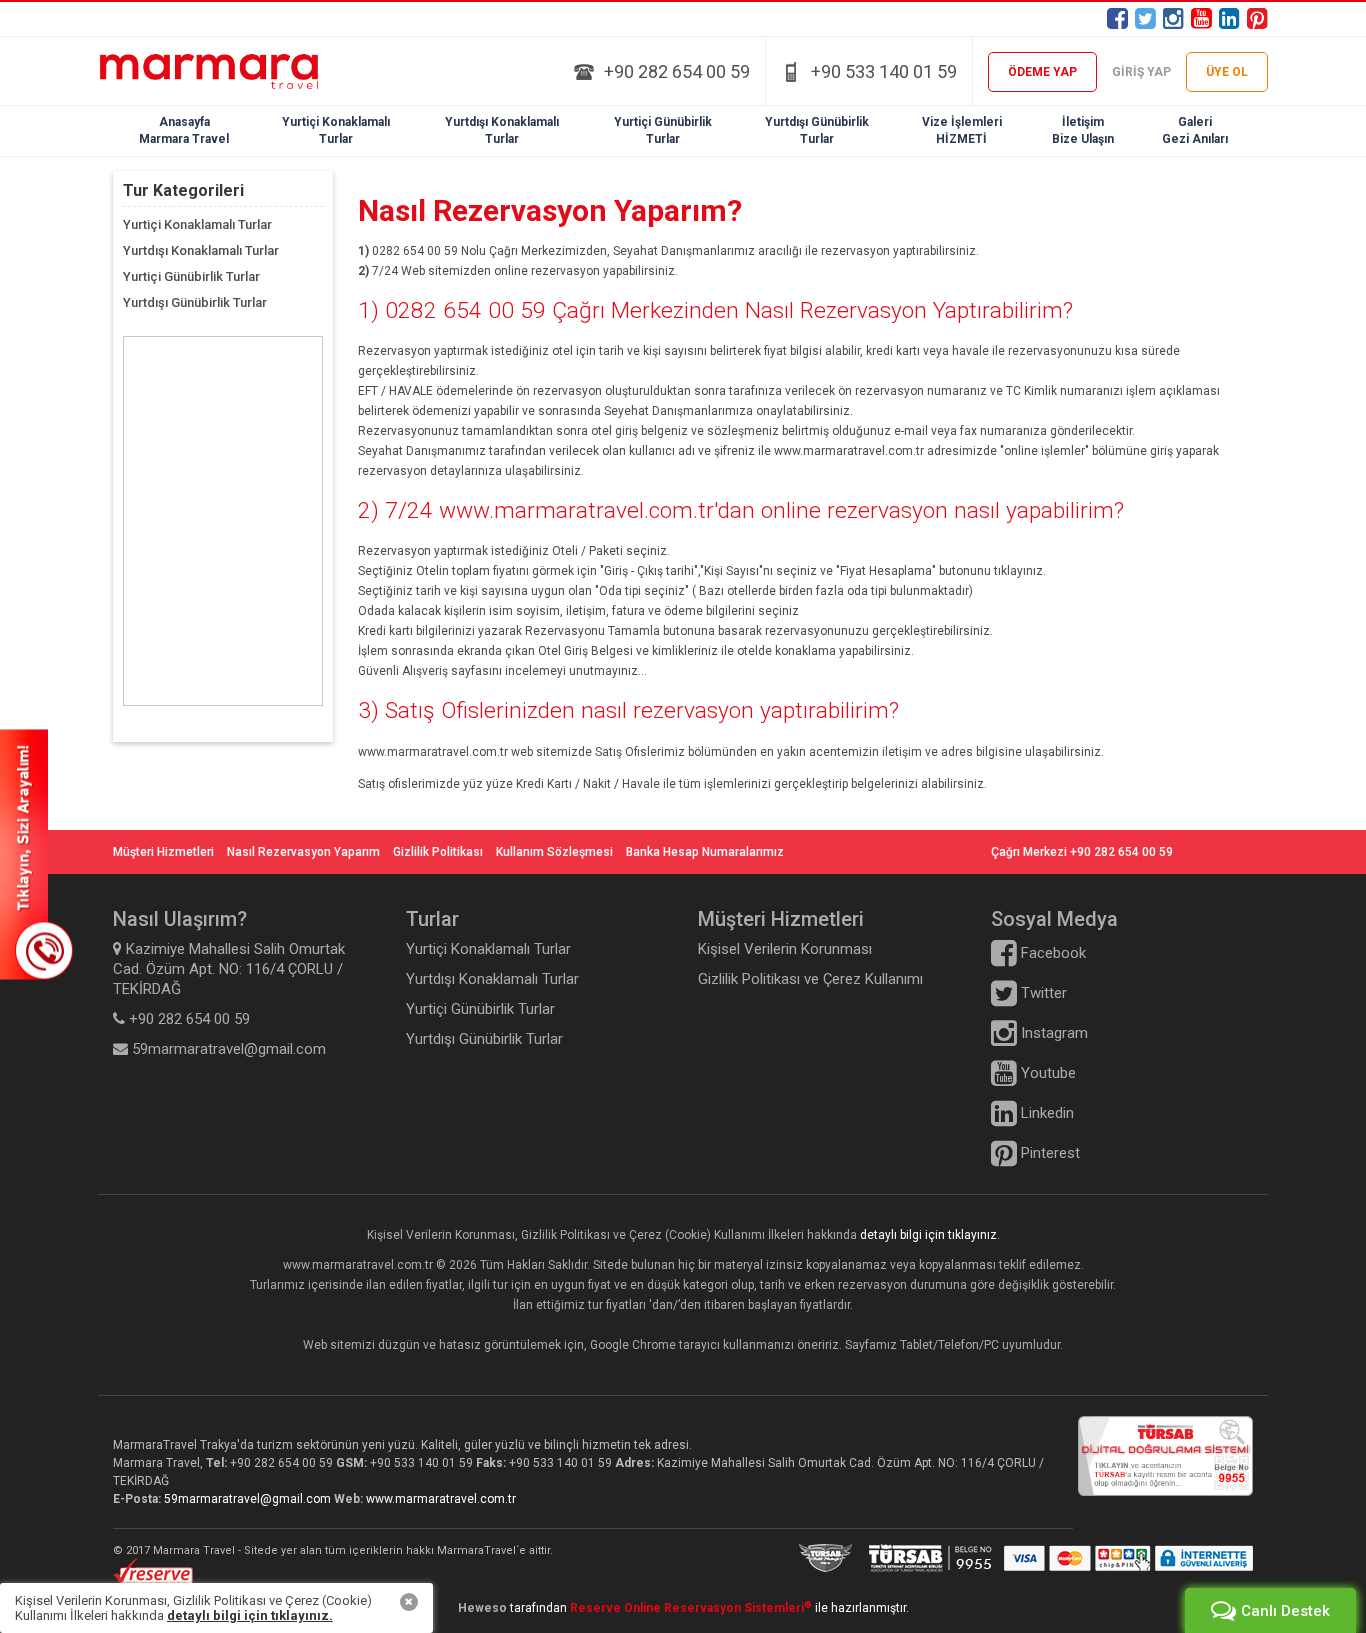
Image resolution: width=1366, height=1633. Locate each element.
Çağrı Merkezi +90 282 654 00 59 (1082, 852)
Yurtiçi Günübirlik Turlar (191, 276)
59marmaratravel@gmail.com (249, 1499)
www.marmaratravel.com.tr (441, 1499)
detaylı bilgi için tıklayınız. (930, 1235)
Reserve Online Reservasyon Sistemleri (691, 1608)
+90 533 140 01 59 (884, 71)
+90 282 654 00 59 (677, 71)
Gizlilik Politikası (438, 852)
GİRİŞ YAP (1141, 72)
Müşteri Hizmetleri (163, 852)
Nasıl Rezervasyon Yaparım (303, 852)
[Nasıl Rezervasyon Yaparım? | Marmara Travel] (223, 71)
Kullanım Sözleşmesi (554, 852)
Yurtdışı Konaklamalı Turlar (201, 250)
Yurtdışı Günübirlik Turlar (195, 302)
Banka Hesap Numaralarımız (705, 852)
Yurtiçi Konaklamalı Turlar (197, 224)
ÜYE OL (1227, 72)
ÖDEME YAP (1042, 72)
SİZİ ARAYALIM (36, 854)
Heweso (482, 1608)
